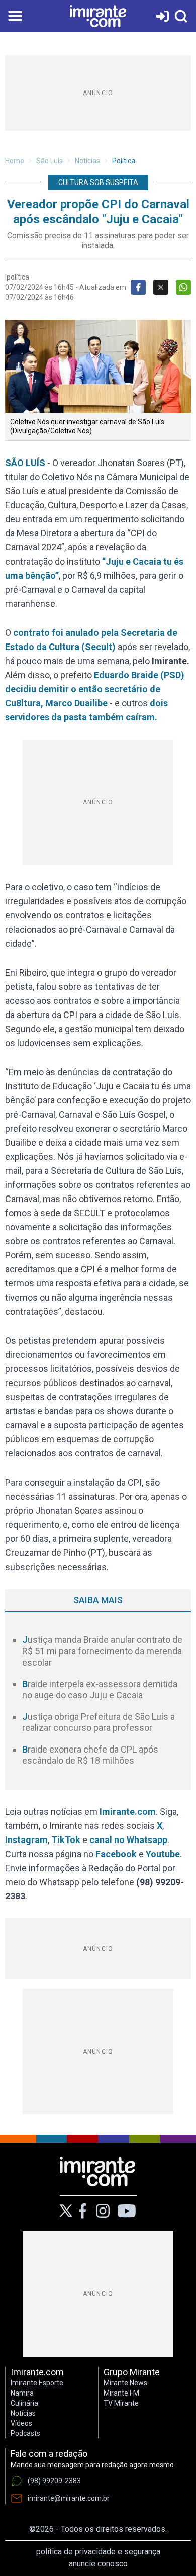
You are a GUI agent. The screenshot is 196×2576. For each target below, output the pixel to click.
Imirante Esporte (37, 2383)
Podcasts (25, 2433)
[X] (66, 2211)
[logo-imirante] (98, 16)
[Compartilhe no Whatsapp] (183, 287)
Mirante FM (121, 2393)
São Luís (50, 161)
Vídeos (21, 2423)
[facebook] (82, 2211)
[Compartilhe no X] (161, 287)
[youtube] (127, 2211)
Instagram (26, 1840)
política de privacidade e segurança (98, 2552)
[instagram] (103, 2211)
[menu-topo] (15, 16)
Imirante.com (128, 1812)
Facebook (116, 1854)
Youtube (163, 1854)
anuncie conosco (98, 2564)
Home (15, 161)
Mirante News (125, 2383)
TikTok (66, 1840)
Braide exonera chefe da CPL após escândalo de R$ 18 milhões (90, 1755)
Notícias (87, 161)
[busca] (181, 16)
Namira (22, 2393)
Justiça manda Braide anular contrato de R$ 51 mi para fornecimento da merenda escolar (102, 1651)
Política (124, 161)
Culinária (24, 2403)
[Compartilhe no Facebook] (138, 287)
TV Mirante (121, 2403)
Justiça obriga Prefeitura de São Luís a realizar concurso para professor (99, 1722)
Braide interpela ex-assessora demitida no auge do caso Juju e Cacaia (100, 1690)
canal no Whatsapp (128, 1840)
